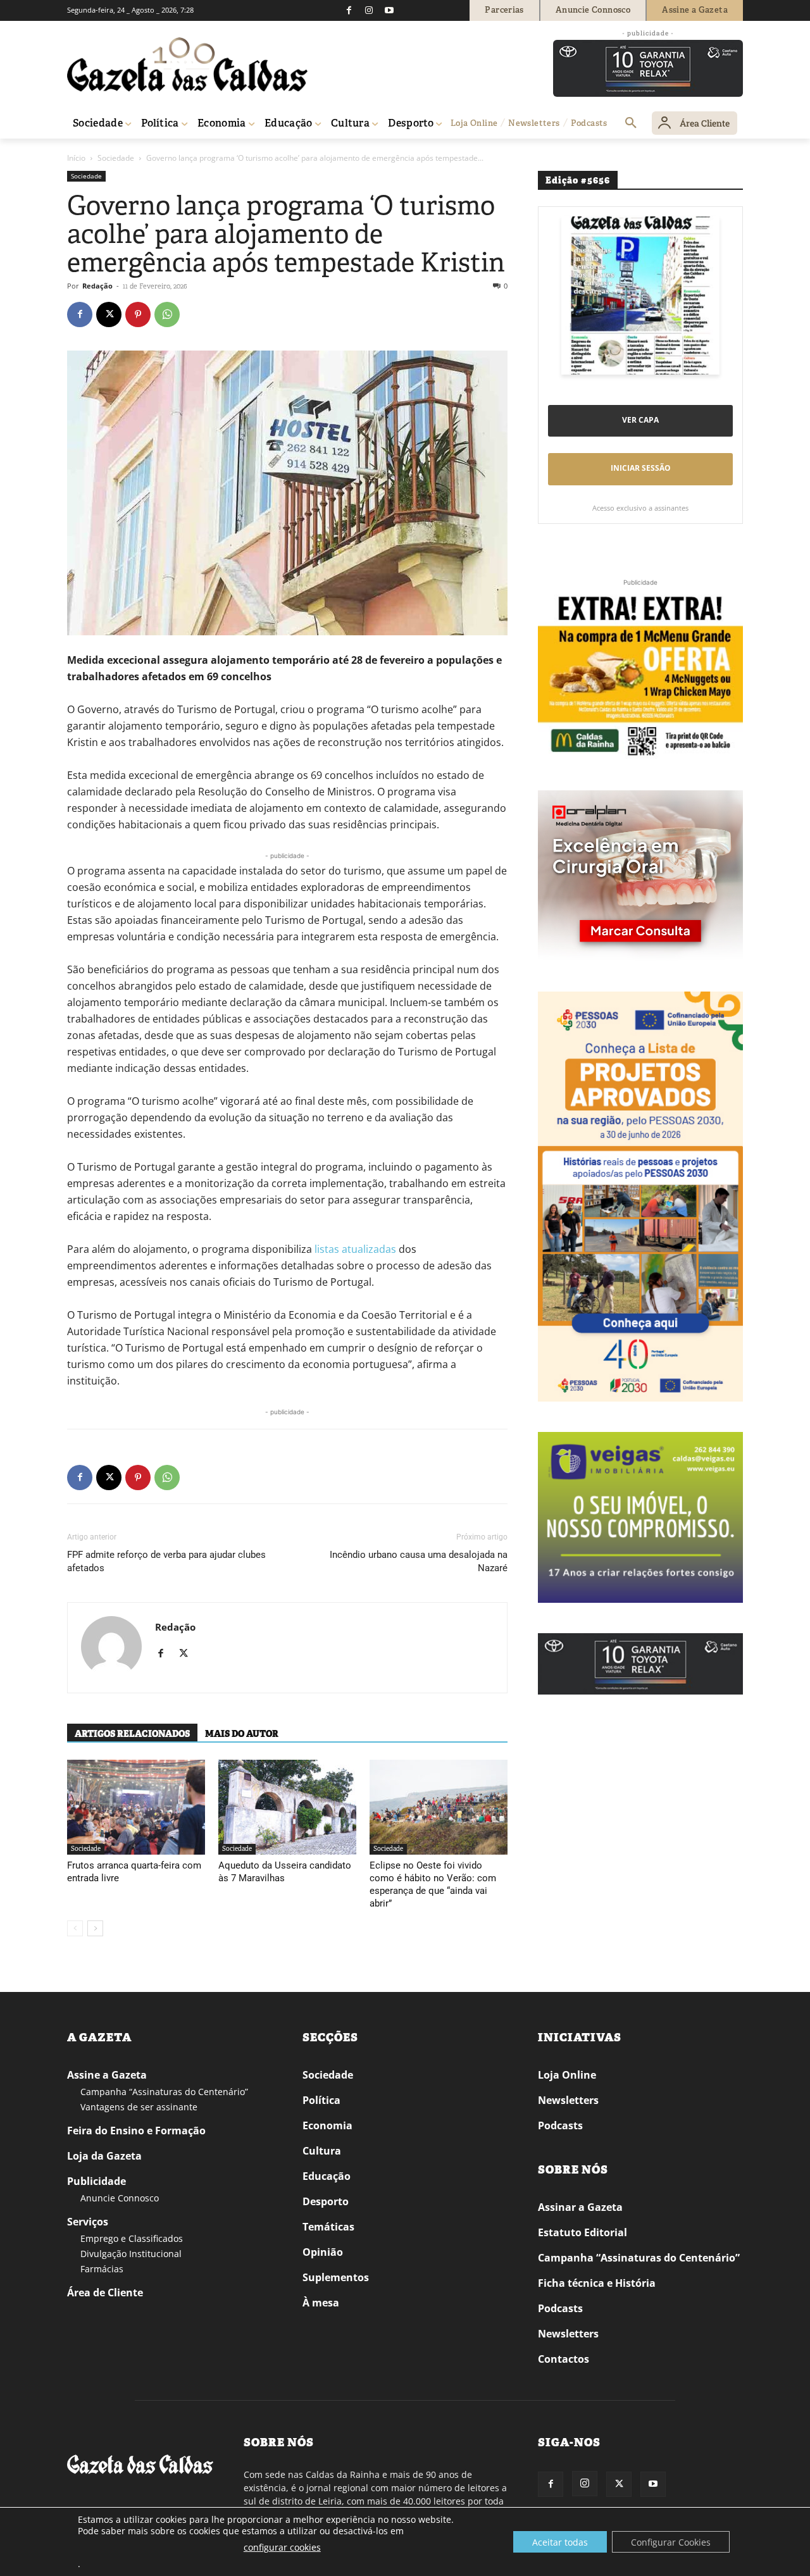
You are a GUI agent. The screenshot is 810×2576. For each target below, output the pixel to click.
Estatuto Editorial (583, 2232)
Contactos (564, 2359)
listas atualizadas (355, 1249)
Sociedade (116, 158)
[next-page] (95, 1928)
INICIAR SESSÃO (641, 468)
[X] (109, 314)
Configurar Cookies (671, 2542)
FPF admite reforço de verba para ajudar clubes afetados (166, 1561)
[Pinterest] (138, 314)
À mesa (321, 2303)
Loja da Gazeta (104, 2156)
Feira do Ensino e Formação (136, 2131)
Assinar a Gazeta (580, 2207)
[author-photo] (111, 1648)
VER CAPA (640, 420)
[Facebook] (349, 10)
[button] (631, 123)
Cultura (322, 2151)
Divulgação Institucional (131, 2254)
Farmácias (102, 2269)
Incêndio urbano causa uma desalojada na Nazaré (419, 1561)
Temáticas (328, 2227)
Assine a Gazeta (107, 2075)
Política (321, 2100)
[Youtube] (389, 10)
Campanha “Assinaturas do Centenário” (164, 2092)
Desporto (326, 2201)
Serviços (88, 2222)
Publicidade (97, 2181)
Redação (97, 286)
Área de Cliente (105, 2293)
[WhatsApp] (167, 314)
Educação (327, 2176)
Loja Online (567, 2075)
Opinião (323, 2252)
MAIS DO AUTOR (242, 1734)
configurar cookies (282, 2547)
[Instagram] (369, 10)
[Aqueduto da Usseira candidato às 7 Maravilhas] (287, 1807)
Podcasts (560, 2125)
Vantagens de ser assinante (139, 2107)
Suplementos (336, 2277)
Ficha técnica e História (597, 2283)
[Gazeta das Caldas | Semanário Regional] (187, 65)
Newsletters (568, 2100)
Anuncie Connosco (120, 2198)
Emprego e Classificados (132, 2238)
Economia (327, 2125)
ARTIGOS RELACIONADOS (132, 1734)
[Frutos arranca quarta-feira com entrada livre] (136, 1807)
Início (76, 158)
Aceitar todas (560, 2542)
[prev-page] (75, 1928)
